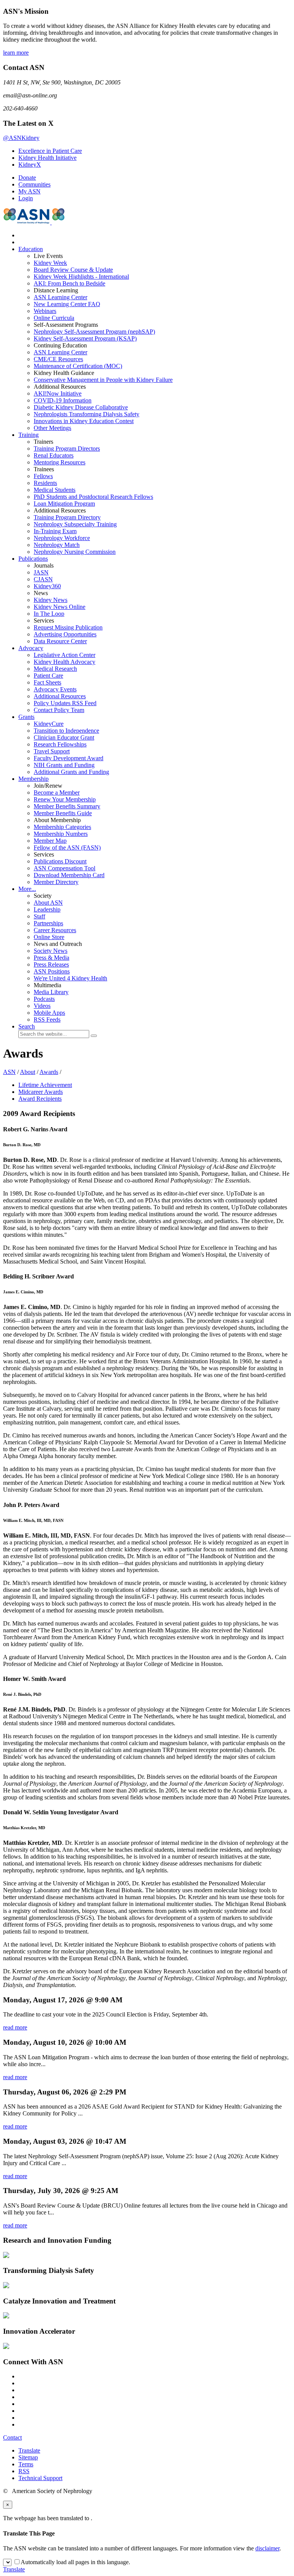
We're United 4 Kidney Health (70, 978)
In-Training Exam (55, 531)
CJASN (43, 579)
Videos (42, 1006)
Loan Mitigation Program (64, 504)
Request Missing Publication (68, 627)
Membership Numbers (61, 834)
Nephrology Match (57, 545)
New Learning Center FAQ (67, 304)
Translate (29, 2450)
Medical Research (55, 669)
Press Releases (51, 964)
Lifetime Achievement (45, 1085)
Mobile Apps (49, 1013)
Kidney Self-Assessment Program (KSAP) (85, 338)
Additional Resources (60, 696)
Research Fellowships (60, 744)
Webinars (45, 311)
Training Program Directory (67, 517)
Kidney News (51, 600)
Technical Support (40, 2478)
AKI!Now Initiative (58, 393)
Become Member (57, 792)
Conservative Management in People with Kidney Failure (103, 380)
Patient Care (48, 676)
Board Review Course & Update (73, 270)
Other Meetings (52, 428)
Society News (51, 951)
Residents (45, 483)
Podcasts (44, 999)
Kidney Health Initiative (47, 158)
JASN (41, 572)
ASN (9, 1072)
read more (15, 2027)
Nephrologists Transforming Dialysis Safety (87, 414)
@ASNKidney (21, 138)
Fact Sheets (47, 682)
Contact (12, 2437)
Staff (39, 916)
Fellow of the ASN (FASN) (67, 848)
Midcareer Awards (41, 1092)
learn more (16, 53)
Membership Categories (62, 827)
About (28, 1072)
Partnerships (48, 923)
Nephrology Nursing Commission (75, 552)
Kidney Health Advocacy (65, 662)
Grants (26, 717)
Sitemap (28, 2457)
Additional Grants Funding (71, 772)
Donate (27, 178)
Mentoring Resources (60, 462)
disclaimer (267, 2548)
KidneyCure (49, 724)
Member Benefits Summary (67, 806)
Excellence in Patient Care (50, 151)
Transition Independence (66, 731)
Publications (33, 559)
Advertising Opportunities (65, 634)
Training (29, 435)
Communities (34, 184)
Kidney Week (50, 263)
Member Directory (56, 882)
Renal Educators (54, 455)
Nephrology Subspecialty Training (75, 524)
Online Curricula (54, 318)
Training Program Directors (67, 449)
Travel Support (52, 751)
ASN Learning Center (60, 297)
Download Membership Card (69, 875)
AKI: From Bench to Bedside (69, 283)
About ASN (48, 903)
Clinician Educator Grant (64, 737)
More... (27, 889)
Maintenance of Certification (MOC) (78, 366)
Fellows (43, 476)
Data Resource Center (60, 641)
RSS (24, 2471)
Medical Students (55, 490)
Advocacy (31, 648)
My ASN (29, 191)
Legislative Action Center (65, 655)
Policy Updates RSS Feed (65, 703)
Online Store (49, 937)
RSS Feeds (47, 1020)
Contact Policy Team (59, 710)
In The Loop (49, 614)
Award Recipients (40, 1099)
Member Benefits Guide (63, 813)
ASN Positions (52, 971)
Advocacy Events (55, 689)
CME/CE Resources (58, 359)
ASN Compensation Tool (65, 868)
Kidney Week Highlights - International (81, 277)
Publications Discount (60, 861)
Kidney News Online (60, 607)
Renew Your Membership (65, 799)
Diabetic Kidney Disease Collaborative (81, 407)
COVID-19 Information (63, 400)
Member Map (50, 841)
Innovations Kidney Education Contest (84, 421)
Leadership (47, 909)
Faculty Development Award (69, 758)
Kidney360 (47, 586)
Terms (26, 2464)
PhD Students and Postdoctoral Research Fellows (93, 497)
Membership (33, 779)
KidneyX (30, 165)
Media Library (51, 992)
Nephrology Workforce (62, 538)
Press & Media (51, 958)
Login (26, 198)
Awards (49, 1072)
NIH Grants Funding (64, 765)
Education (31, 249)
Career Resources (55, 930)
